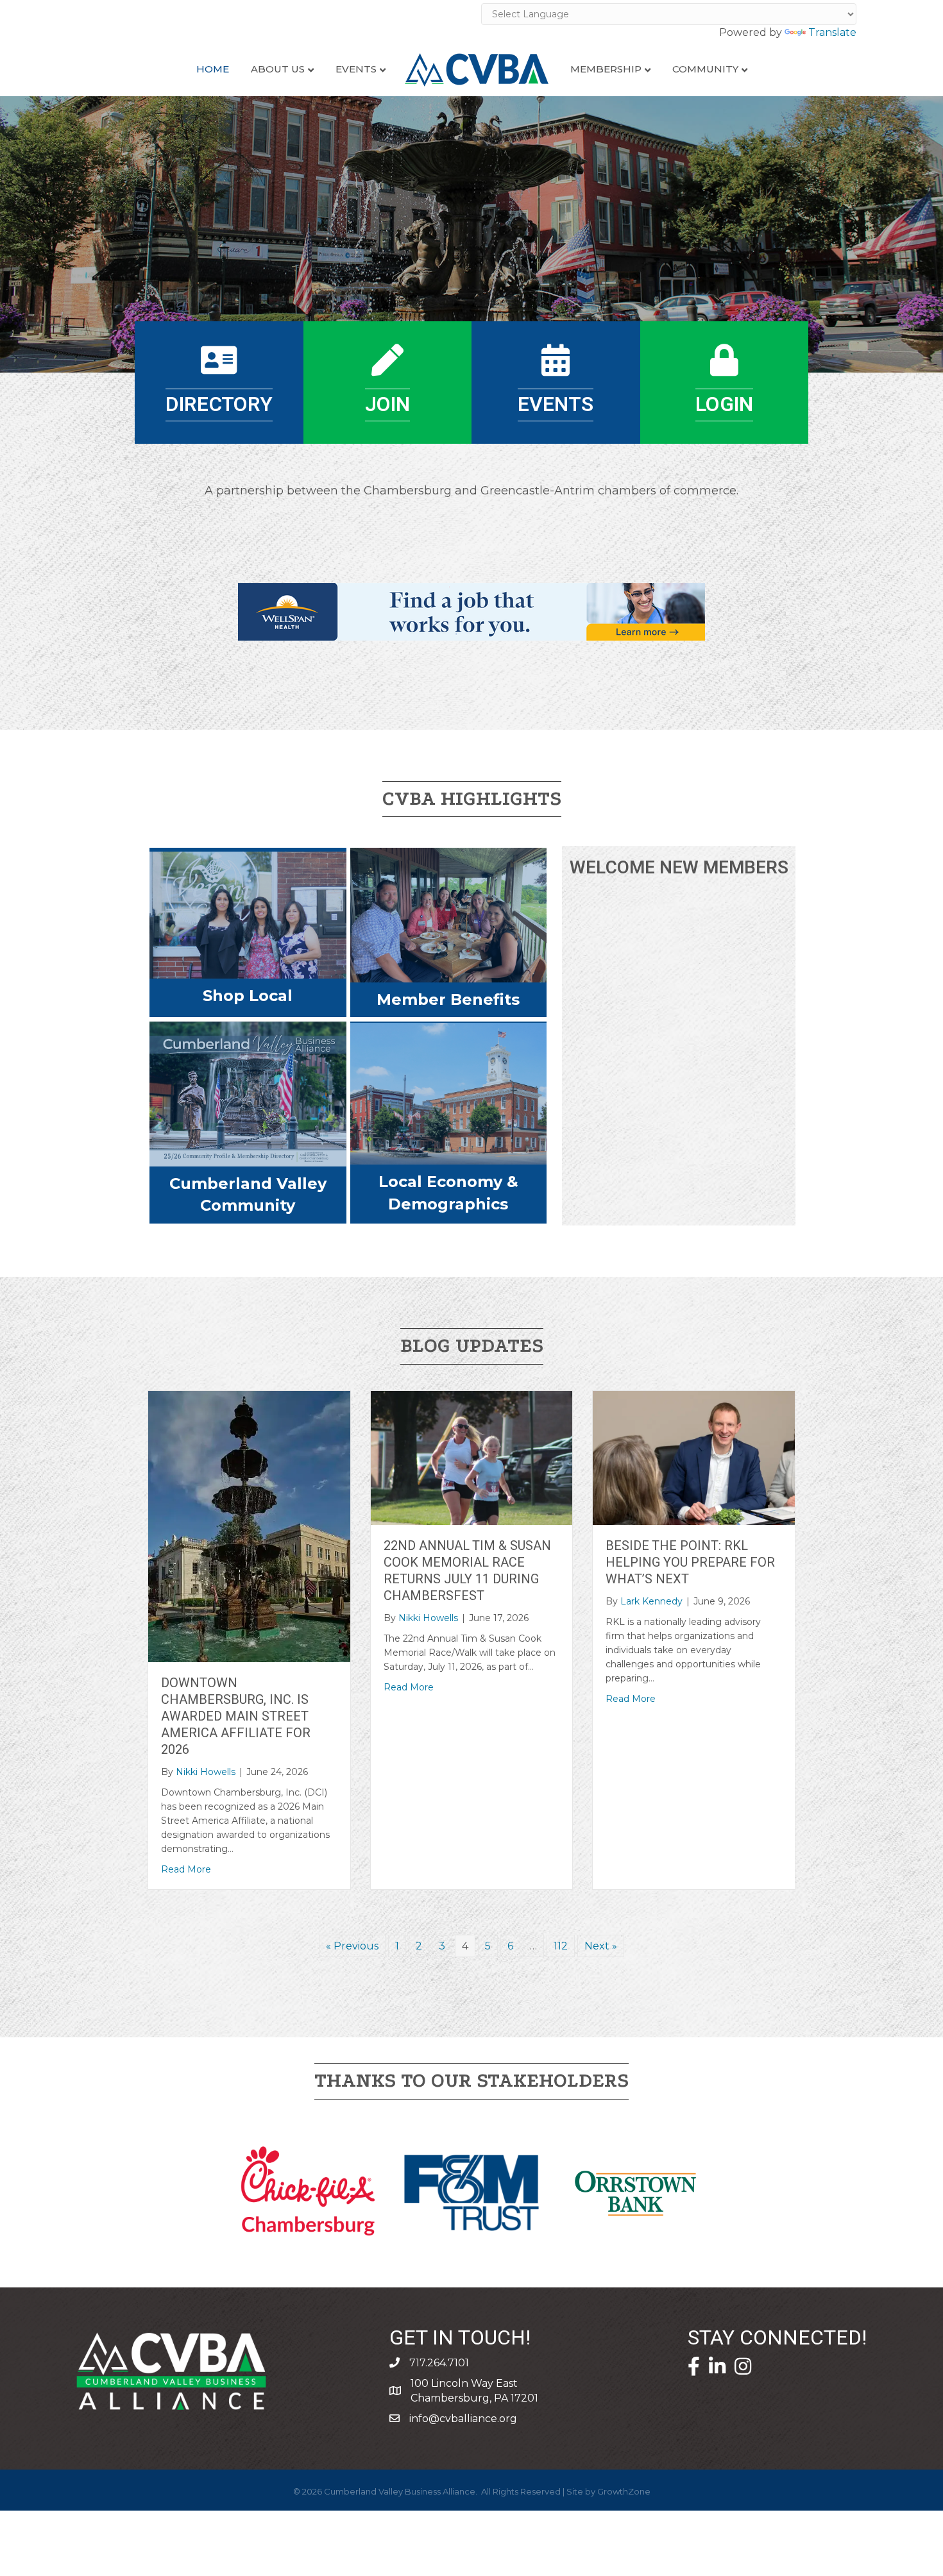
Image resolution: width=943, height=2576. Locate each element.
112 (561, 1946)
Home (213, 69)
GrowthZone (624, 2491)
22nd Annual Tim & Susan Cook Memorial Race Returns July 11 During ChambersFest (467, 1571)
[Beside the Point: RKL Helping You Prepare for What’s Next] (694, 1457)
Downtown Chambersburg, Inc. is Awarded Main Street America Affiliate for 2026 (236, 1716)
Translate (832, 32)
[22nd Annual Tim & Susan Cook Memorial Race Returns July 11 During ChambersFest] (472, 1457)
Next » (601, 1946)
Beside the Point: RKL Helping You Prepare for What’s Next (690, 1562)
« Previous (352, 1946)
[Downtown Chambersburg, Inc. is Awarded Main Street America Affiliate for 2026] (249, 1526)
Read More (186, 1869)
